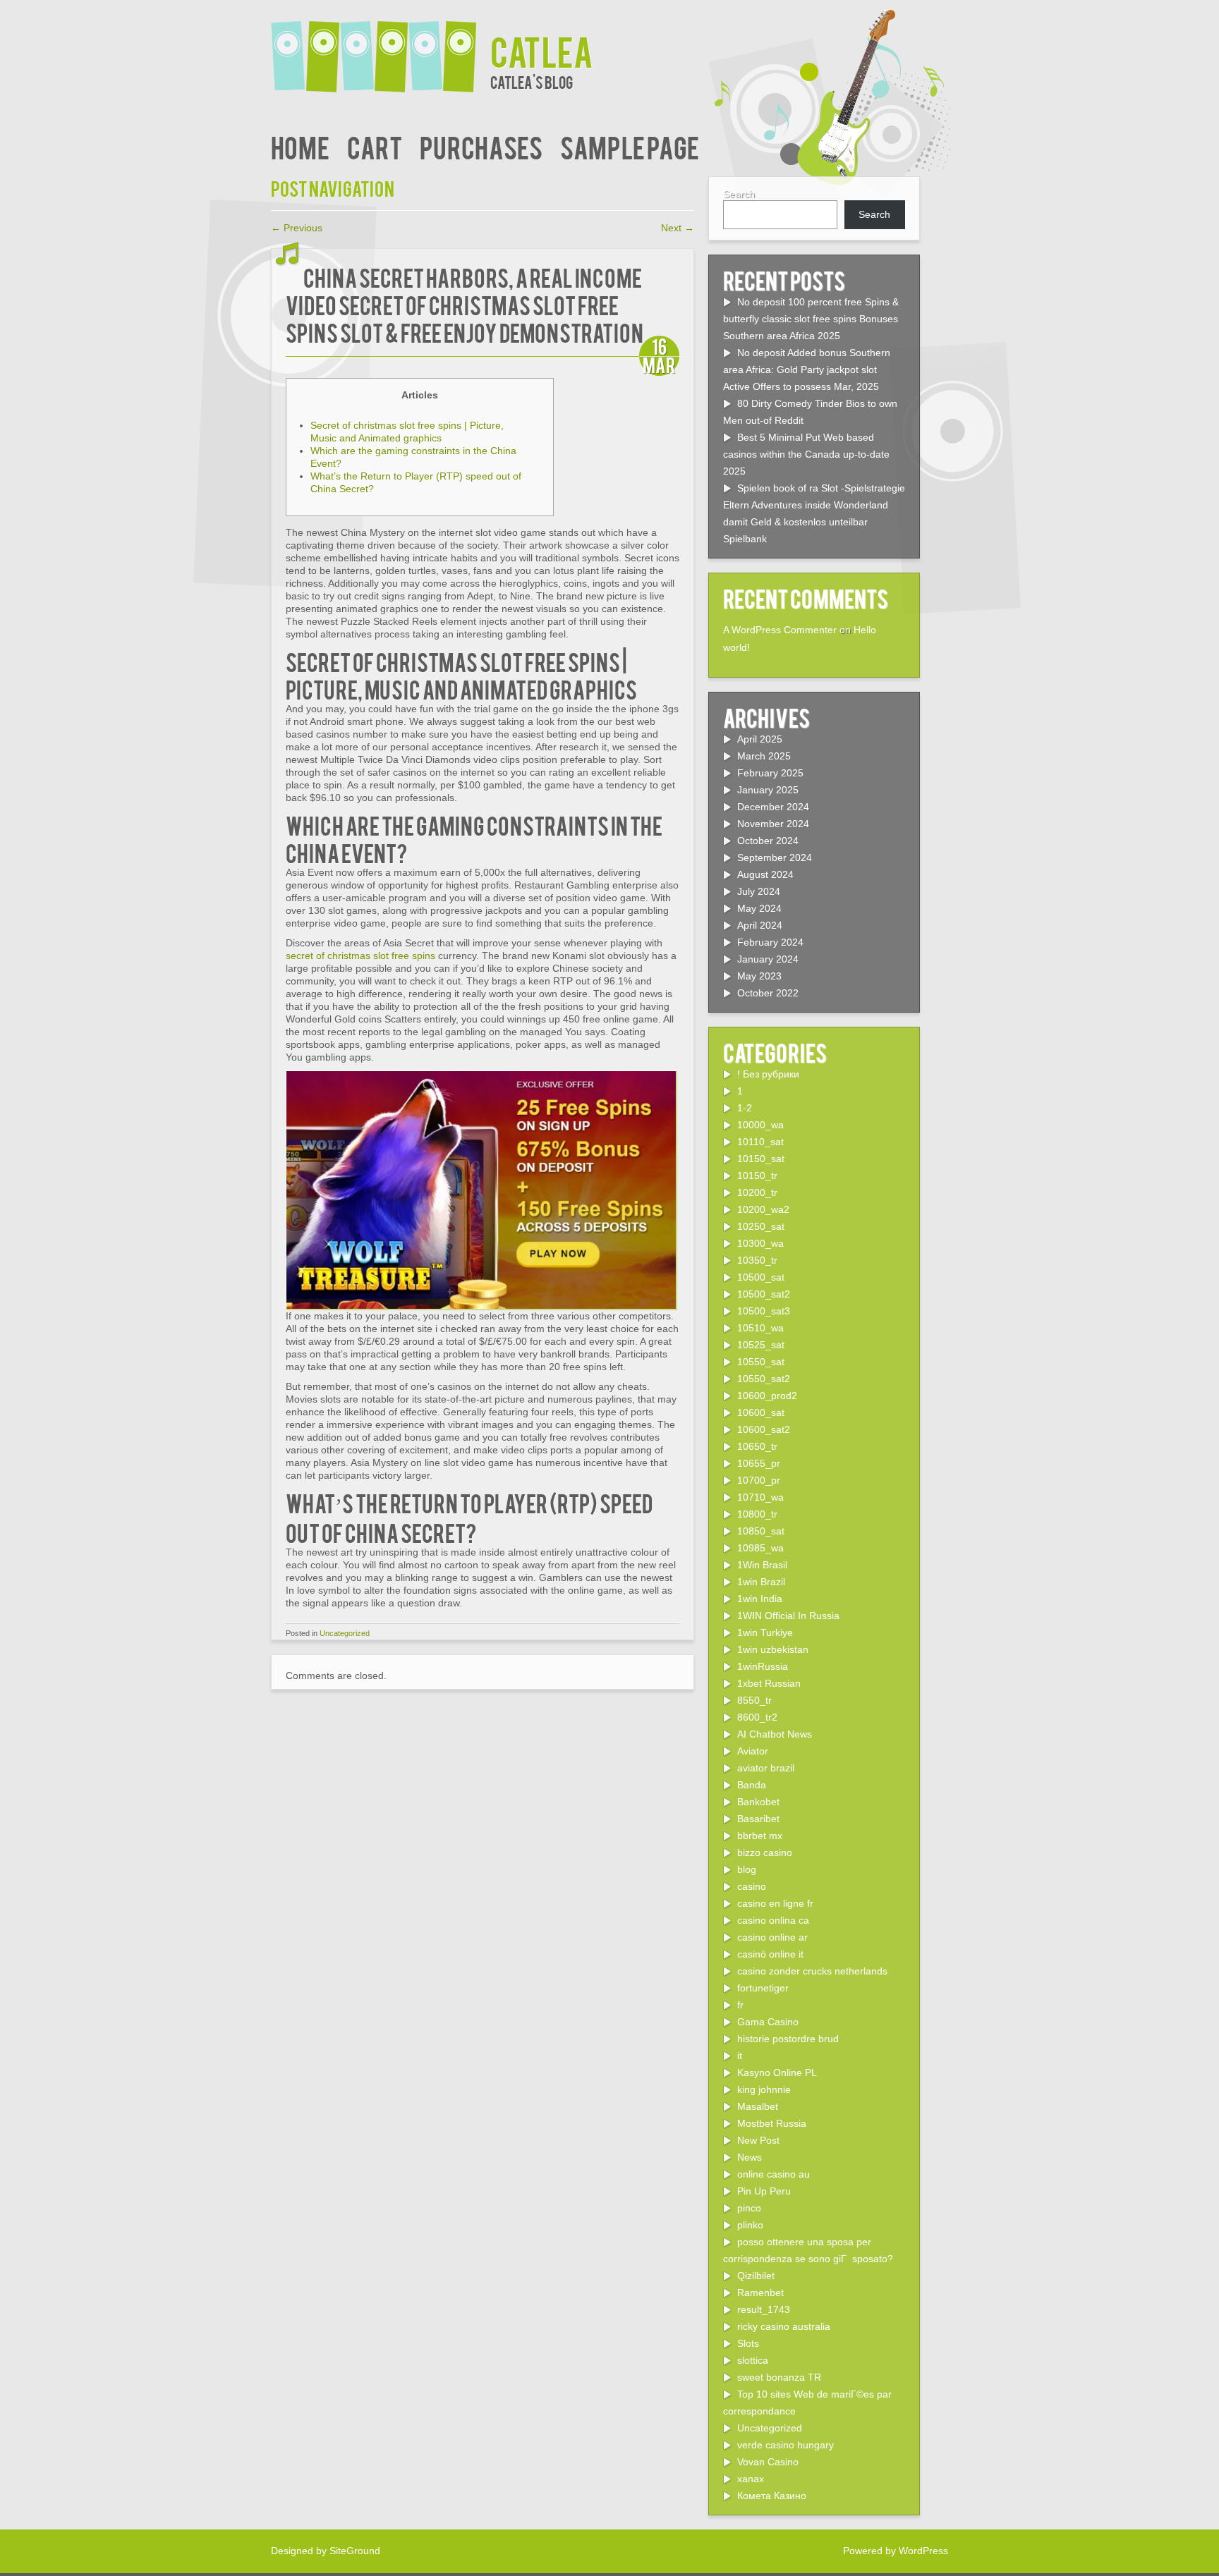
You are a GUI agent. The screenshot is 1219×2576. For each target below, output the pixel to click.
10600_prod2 (767, 1396)
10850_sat (761, 1531)
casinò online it (770, 1954)
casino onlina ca (773, 1920)
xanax (751, 2479)
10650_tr (757, 1446)
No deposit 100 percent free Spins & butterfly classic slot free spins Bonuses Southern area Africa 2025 (811, 319)
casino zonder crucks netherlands (812, 1971)
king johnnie (764, 2089)
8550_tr (754, 1700)
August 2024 (765, 874)
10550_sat (761, 1362)
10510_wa (760, 1328)
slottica (753, 2360)
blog (747, 1869)
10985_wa (760, 1548)
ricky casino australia (784, 2326)
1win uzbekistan (773, 1649)
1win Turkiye (765, 1632)
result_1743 (764, 2309)
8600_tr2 (757, 1717)
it (740, 2056)
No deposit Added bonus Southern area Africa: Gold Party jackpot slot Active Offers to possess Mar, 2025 (807, 370)
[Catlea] (381, 48)
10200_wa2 (763, 1209)
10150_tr (757, 1176)
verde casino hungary (786, 2445)
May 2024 (759, 908)
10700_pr (759, 1480)
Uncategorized (345, 1633)
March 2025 (764, 756)
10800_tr (757, 1514)
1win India (760, 1599)
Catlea (542, 50)
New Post (758, 2140)
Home (300, 146)
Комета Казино (772, 2496)
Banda (752, 1785)
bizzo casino (765, 1852)
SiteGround (355, 2551)
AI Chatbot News (775, 1734)
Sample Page (630, 146)
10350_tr (757, 1260)
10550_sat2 (764, 1379)
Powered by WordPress (896, 2551)
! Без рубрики (768, 1074)
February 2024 (770, 942)
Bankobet (758, 1802)
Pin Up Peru (764, 2191)
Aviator (753, 1751)
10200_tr (757, 1192)
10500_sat (761, 1277)
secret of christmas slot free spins (360, 956)
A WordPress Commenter (780, 630)
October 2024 (768, 841)
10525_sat (761, 1345)
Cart (375, 146)
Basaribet (758, 1819)
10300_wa (760, 1243)
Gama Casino (768, 2022)
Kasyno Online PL (777, 2073)
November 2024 (773, 824)
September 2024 (775, 857)
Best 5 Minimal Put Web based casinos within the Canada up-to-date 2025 (806, 454)
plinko (750, 2225)
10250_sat (761, 1226)
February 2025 (770, 773)
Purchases (481, 146)
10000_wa (760, 1125)
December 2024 (773, 807)
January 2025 (768, 790)
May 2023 (759, 976)
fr (740, 2005)
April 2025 (760, 739)
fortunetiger (763, 1988)
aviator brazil (766, 1768)
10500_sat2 (764, 1294)
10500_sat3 (764, 1311)
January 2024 (768, 959)
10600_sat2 (764, 1429)
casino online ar (772, 1937)
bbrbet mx (760, 1836)
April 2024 (760, 925)
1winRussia (763, 1666)
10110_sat (760, 1142)
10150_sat (761, 1159)
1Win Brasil (762, 1565)
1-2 (745, 1108)
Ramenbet (760, 2293)
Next (678, 228)
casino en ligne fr (775, 1903)
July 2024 (759, 891)
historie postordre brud (788, 2039)
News (750, 2157)
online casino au (774, 2174)
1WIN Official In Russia (788, 1616)
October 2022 (768, 993)
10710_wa (760, 1497)
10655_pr (759, 1463)
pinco (749, 2208)
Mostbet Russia (772, 2123)
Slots (748, 2343)
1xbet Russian (769, 1683)
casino (752, 1886)
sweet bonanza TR (779, 2377)
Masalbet (758, 2106)
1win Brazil (761, 1582)
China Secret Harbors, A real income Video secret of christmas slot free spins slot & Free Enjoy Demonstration (465, 304)
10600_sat (761, 1412)
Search (739, 194)
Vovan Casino (768, 2462)
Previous (297, 228)
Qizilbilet (756, 2276)
